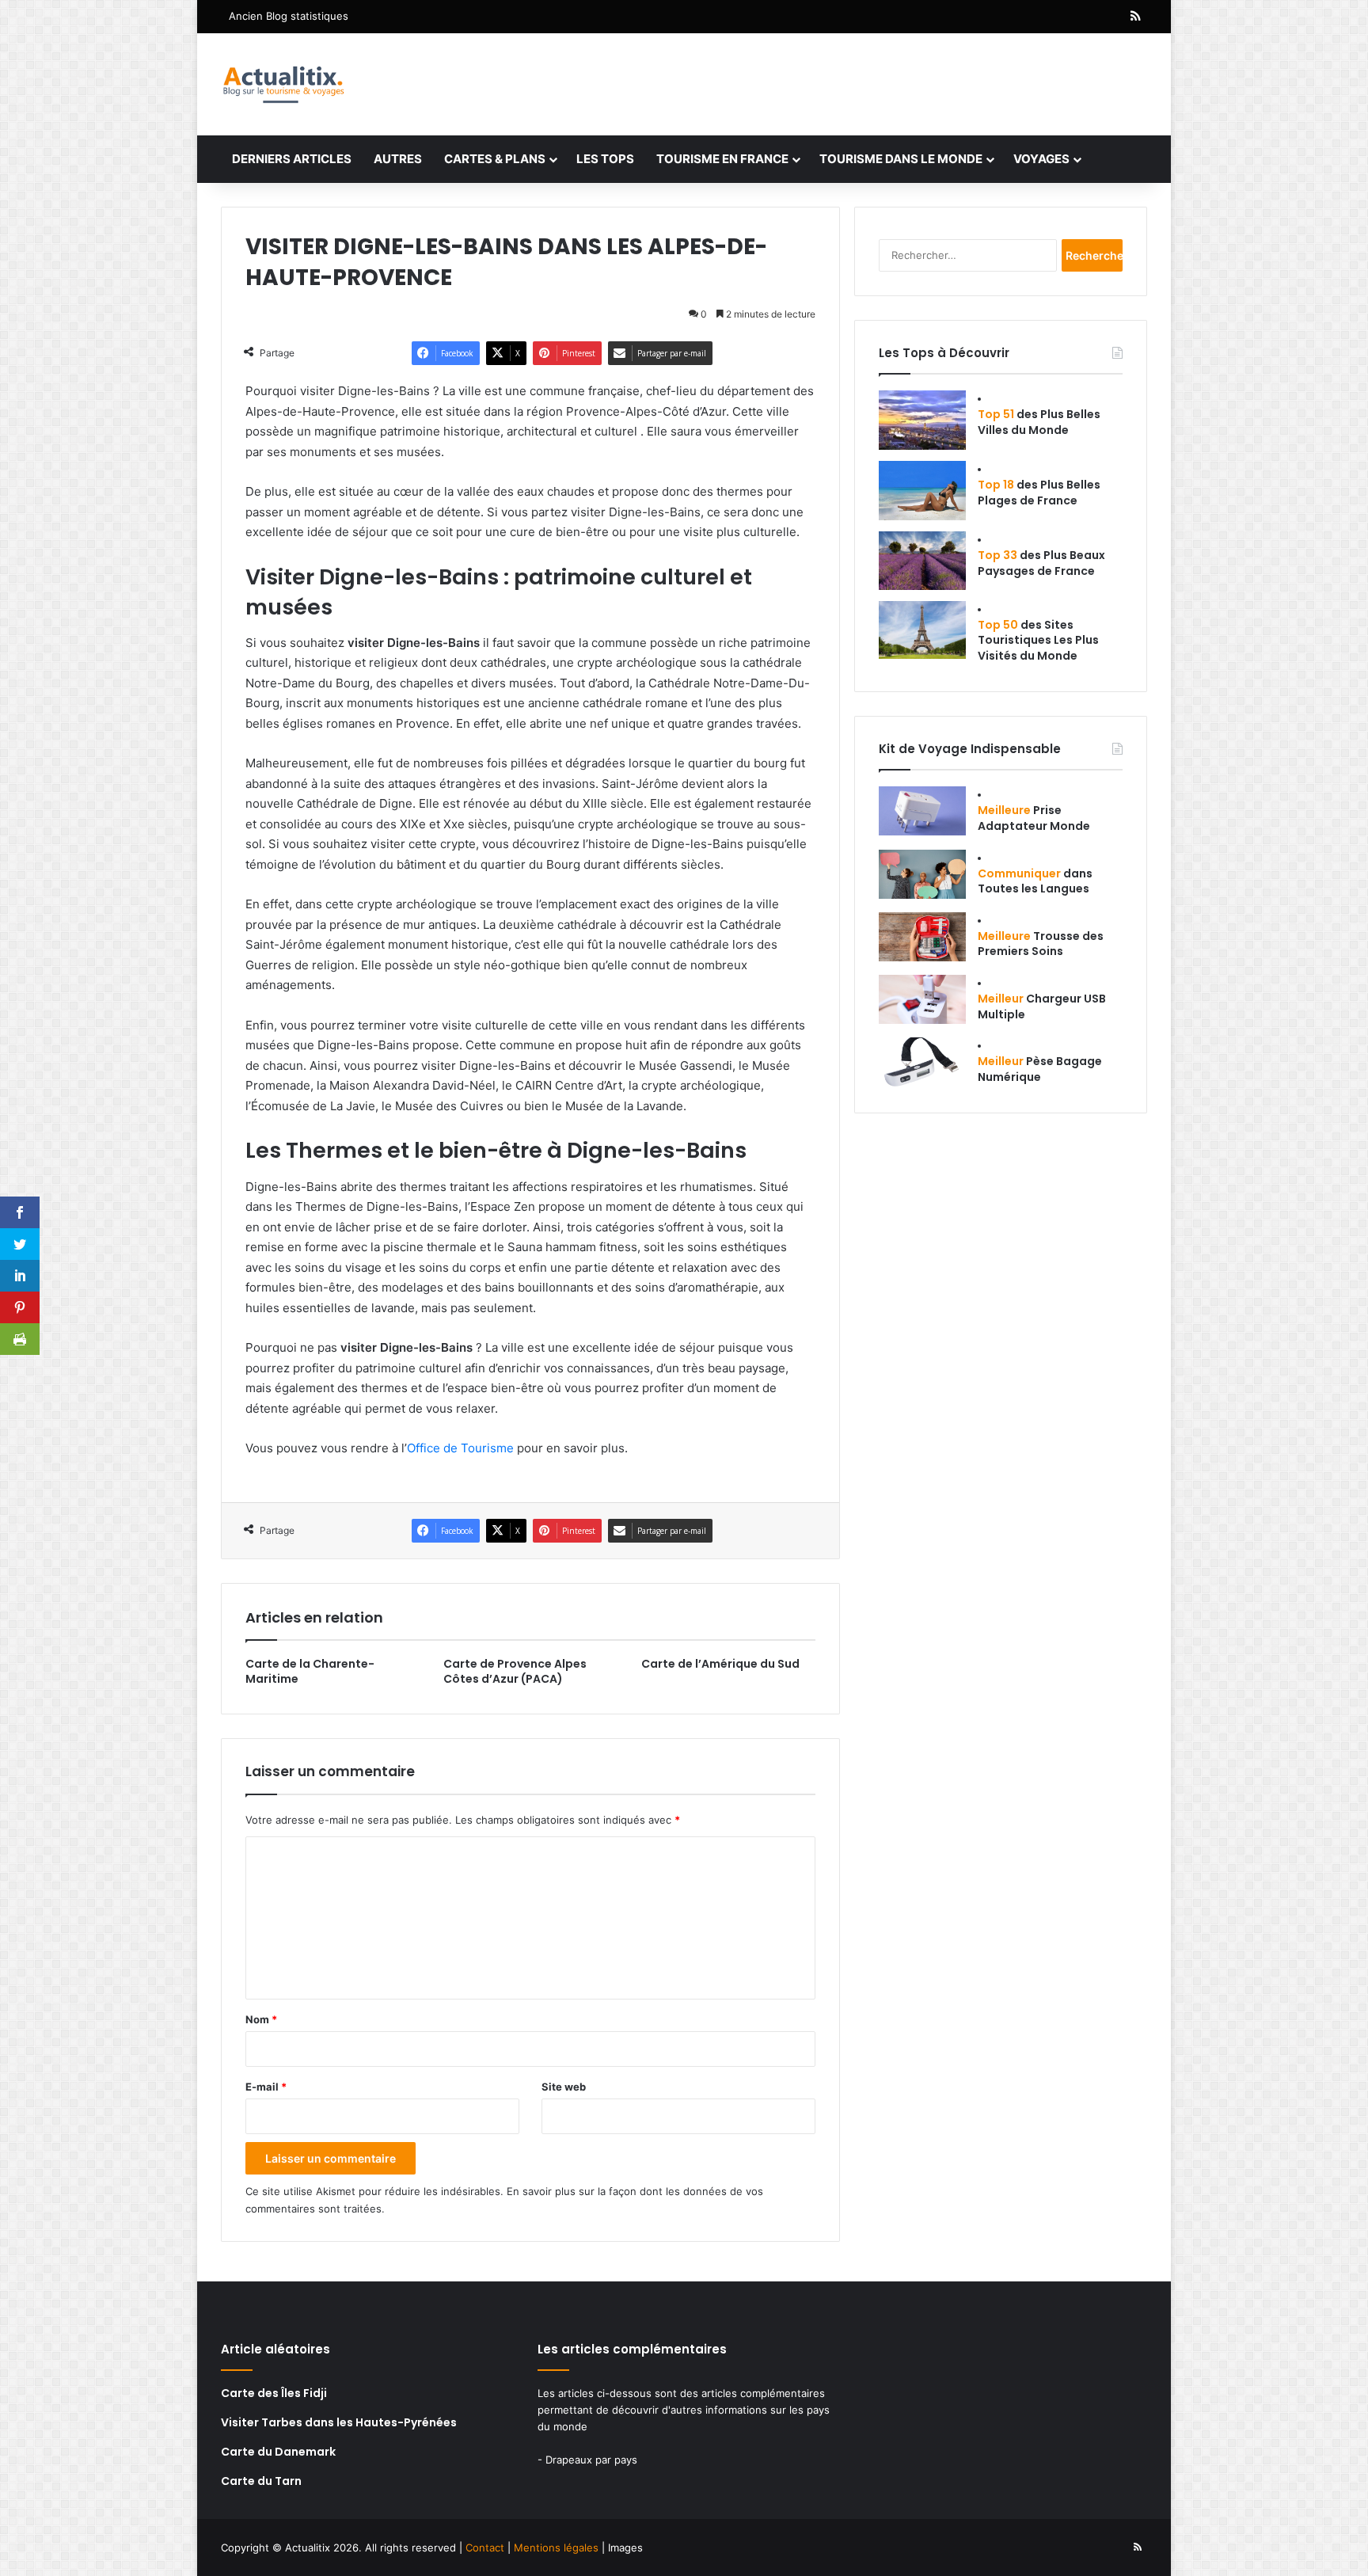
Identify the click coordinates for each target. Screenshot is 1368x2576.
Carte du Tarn (261, 2481)
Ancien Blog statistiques (289, 16)
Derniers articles (292, 159)
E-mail (266, 2087)
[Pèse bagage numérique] (922, 1062)
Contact (485, 2547)
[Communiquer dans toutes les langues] (922, 874)
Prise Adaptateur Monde (1034, 818)
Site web (564, 2087)
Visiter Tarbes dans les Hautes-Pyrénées (339, 2422)
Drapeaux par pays (591, 2460)
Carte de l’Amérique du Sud (720, 1664)
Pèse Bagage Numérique (1040, 1069)
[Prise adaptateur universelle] (922, 811)
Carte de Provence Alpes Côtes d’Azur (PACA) (515, 1671)
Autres (398, 159)
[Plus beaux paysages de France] (922, 561)
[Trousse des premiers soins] (922, 937)
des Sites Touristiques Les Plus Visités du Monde (1038, 640)
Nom (261, 2019)
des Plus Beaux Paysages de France (1041, 563)
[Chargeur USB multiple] (922, 999)
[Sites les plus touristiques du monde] (922, 630)
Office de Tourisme (460, 1448)
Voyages (1041, 159)
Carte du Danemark (278, 2452)
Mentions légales (556, 2547)
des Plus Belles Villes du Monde (1039, 422)
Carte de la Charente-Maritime (310, 1671)
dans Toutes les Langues (1035, 881)
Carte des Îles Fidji (274, 2393)
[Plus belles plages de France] (922, 491)
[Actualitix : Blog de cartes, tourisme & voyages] (283, 84)
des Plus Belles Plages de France (1039, 493)
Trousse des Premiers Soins (1041, 944)
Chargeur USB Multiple (1042, 1006)
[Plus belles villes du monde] (922, 420)
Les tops (605, 159)
